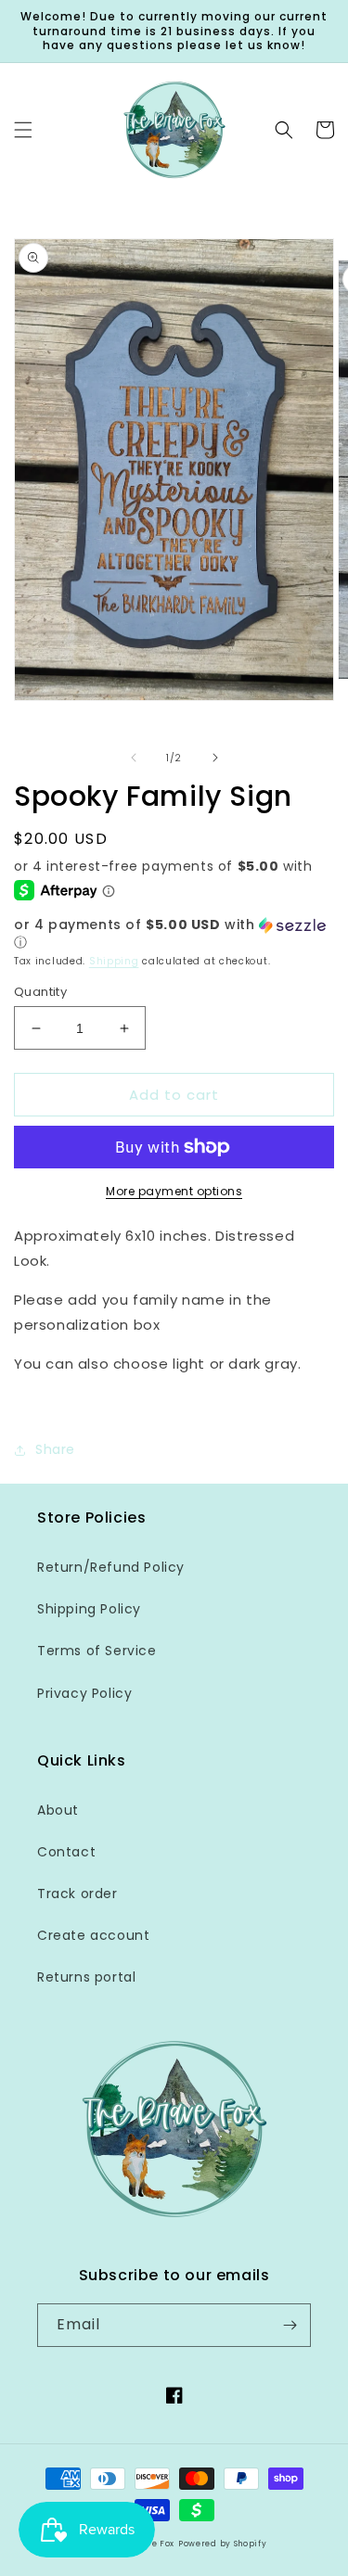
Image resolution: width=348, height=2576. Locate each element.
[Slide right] (215, 758)
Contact (66, 1852)
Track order (77, 1894)
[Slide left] (134, 758)
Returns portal (86, 1977)
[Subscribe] (290, 2325)
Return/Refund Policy (111, 1567)
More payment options (174, 1191)
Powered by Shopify (223, 2544)
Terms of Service (97, 1651)
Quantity (40, 992)
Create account (93, 1935)
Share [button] (55, 1449)
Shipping (114, 961)
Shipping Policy (89, 1609)
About (58, 1810)
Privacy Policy (84, 1693)
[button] (23, 130)
